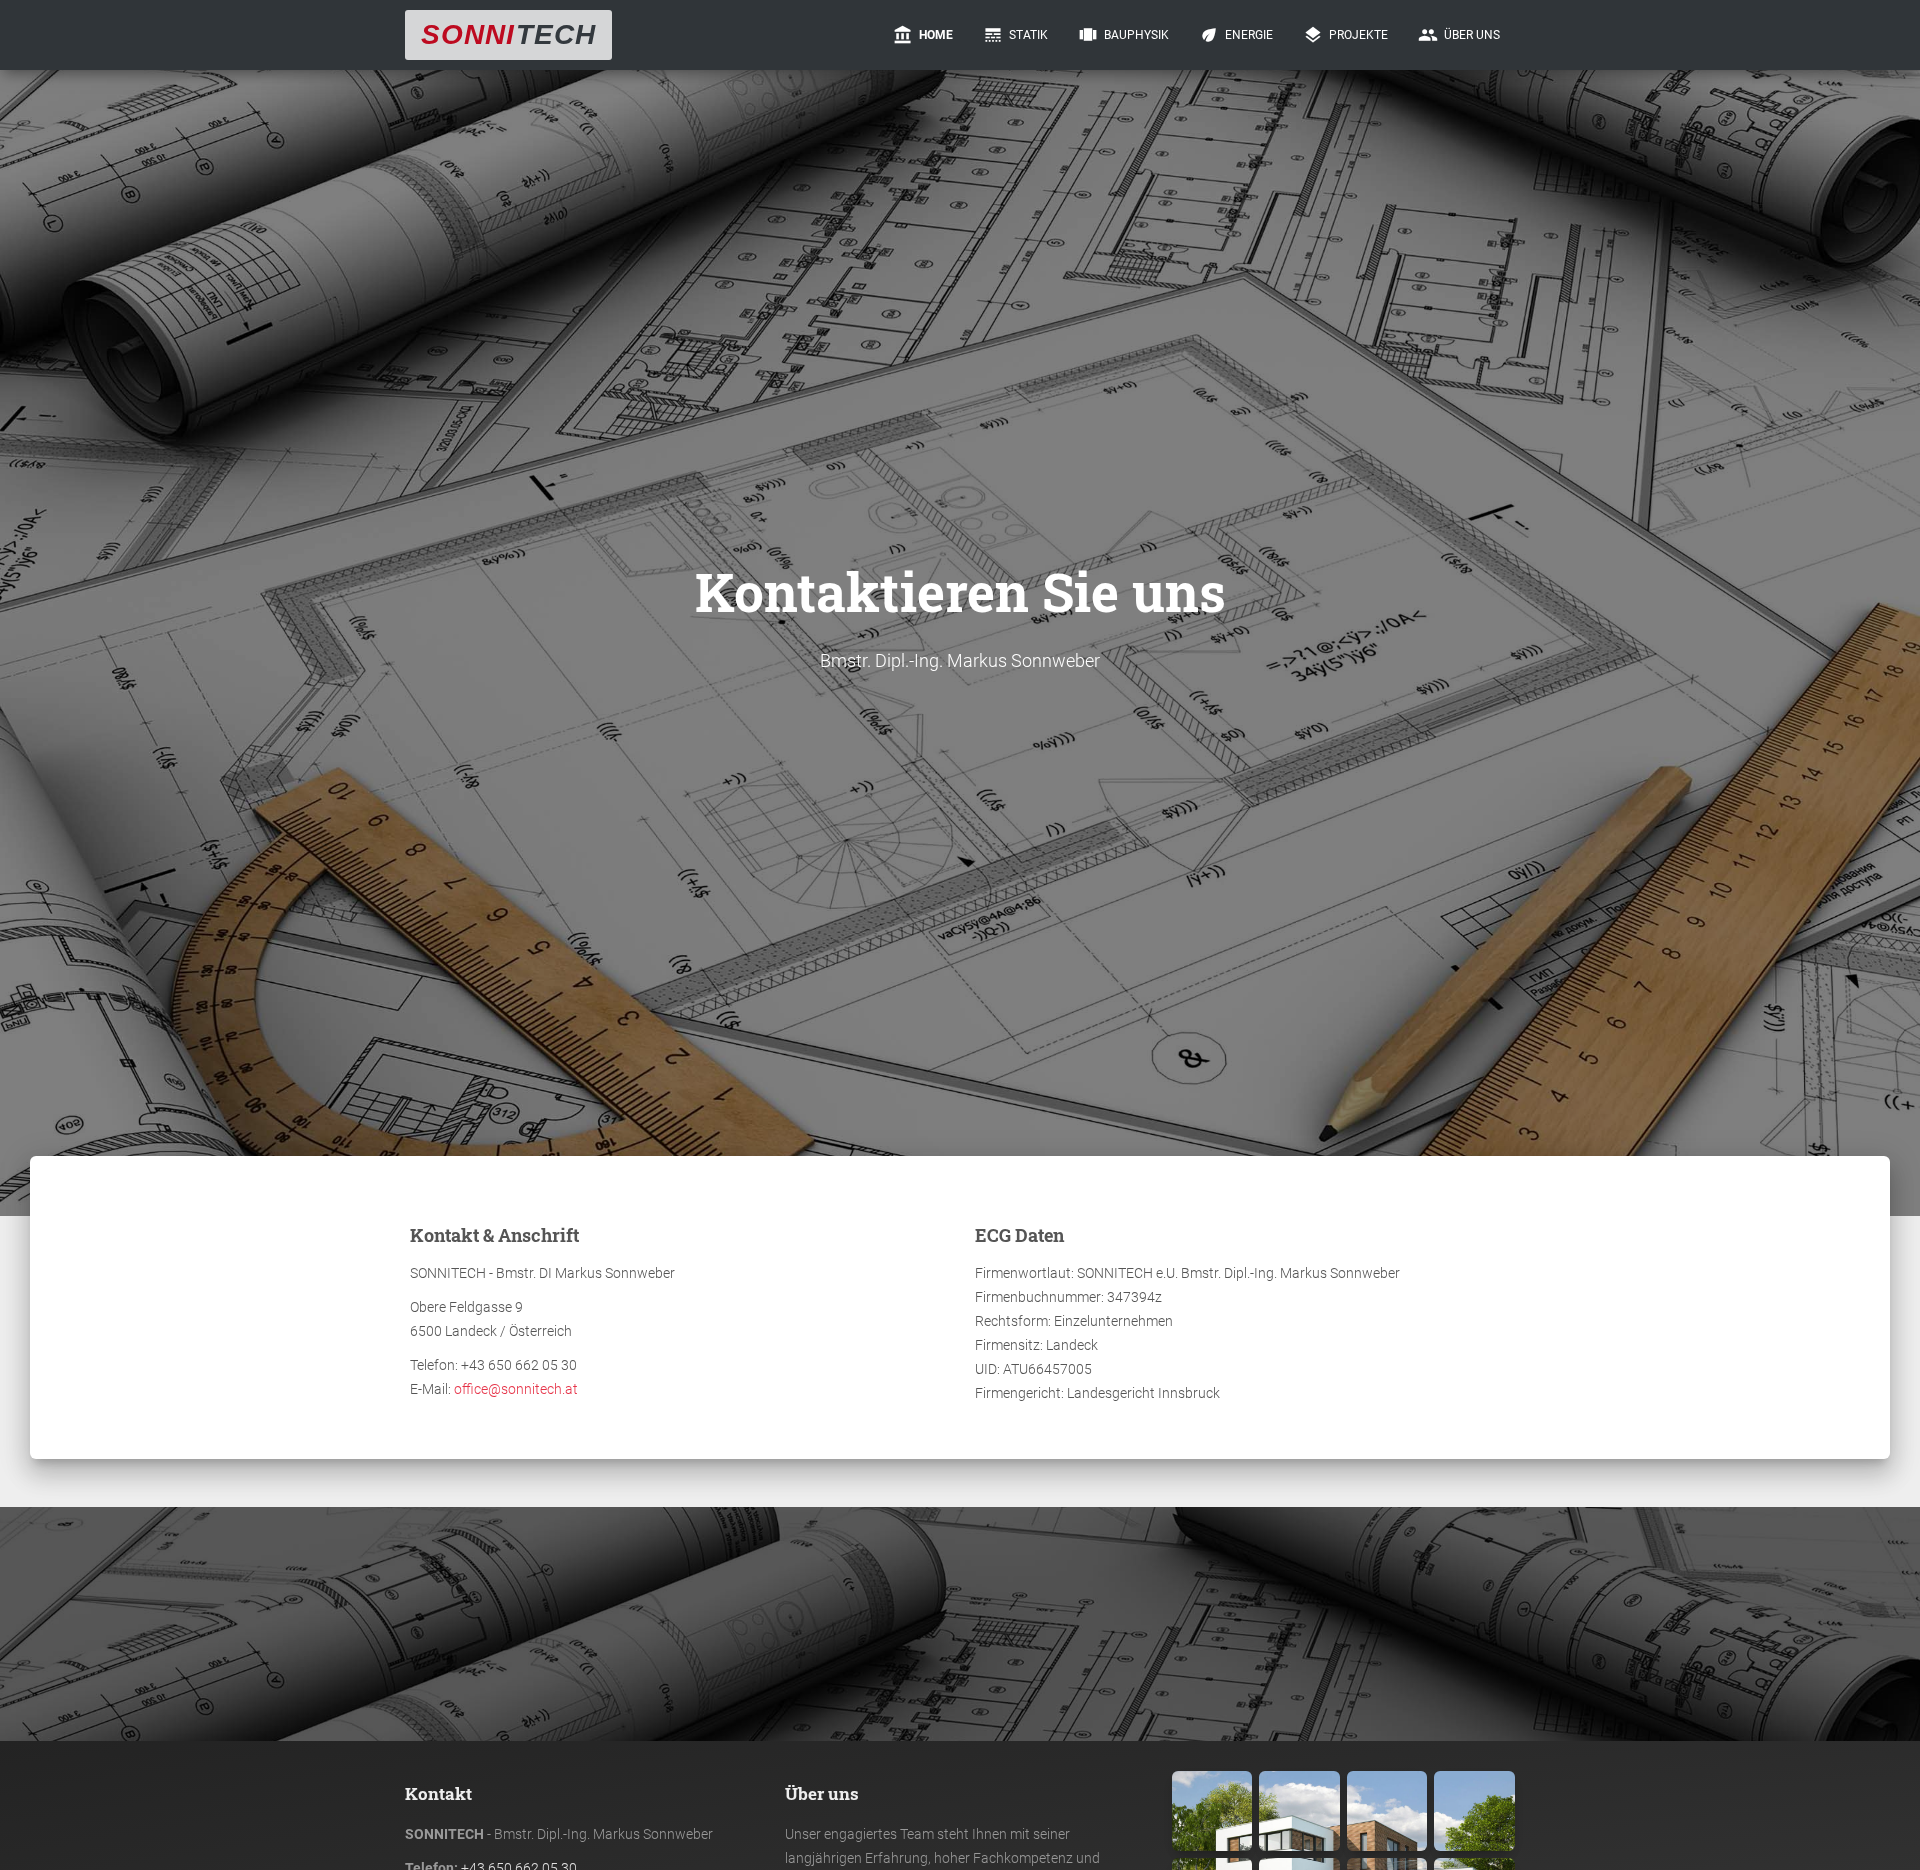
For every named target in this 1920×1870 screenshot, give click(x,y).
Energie (1236, 35)
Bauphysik (1123, 35)
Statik (1015, 35)
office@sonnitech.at (516, 1389)
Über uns (1459, 35)
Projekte (1345, 35)
